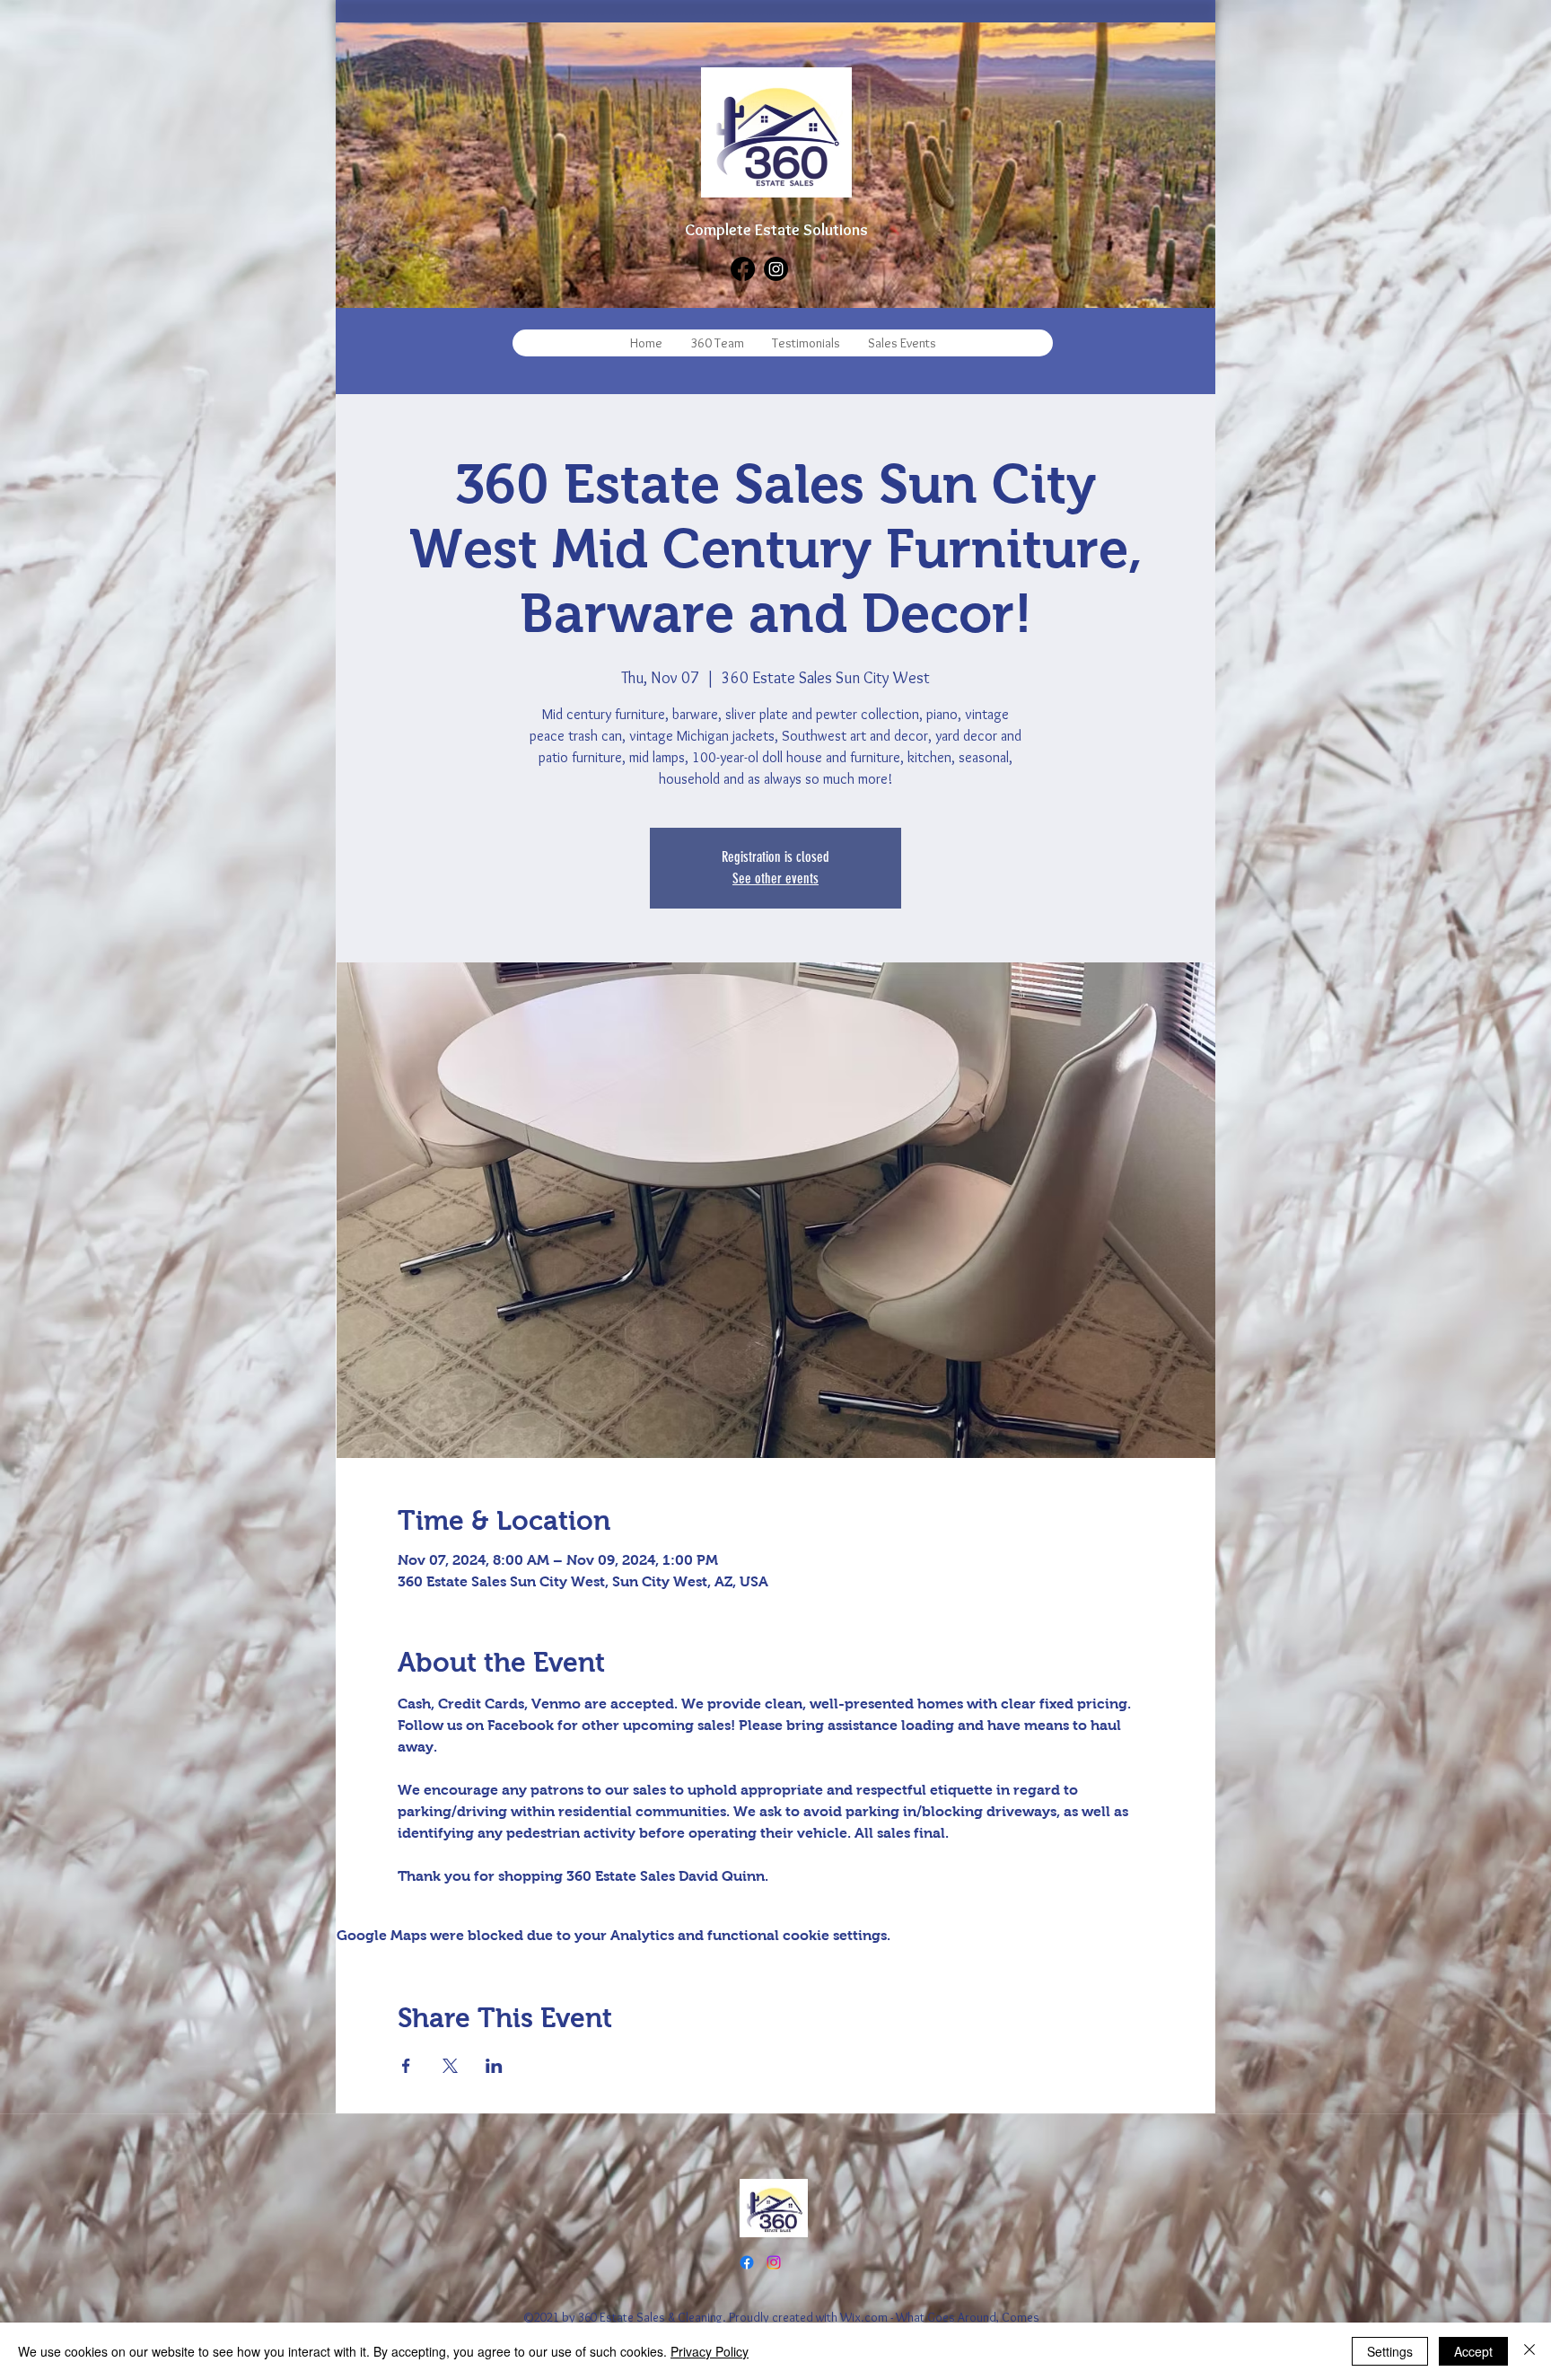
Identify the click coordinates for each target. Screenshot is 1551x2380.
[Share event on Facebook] (406, 2066)
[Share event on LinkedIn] (494, 2066)
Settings (1390, 2351)
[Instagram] (776, 269)
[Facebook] (743, 269)
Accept (1473, 2351)
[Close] (1529, 2351)
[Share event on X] (450, 2066)
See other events (775, 878)
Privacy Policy (710, 2351)
